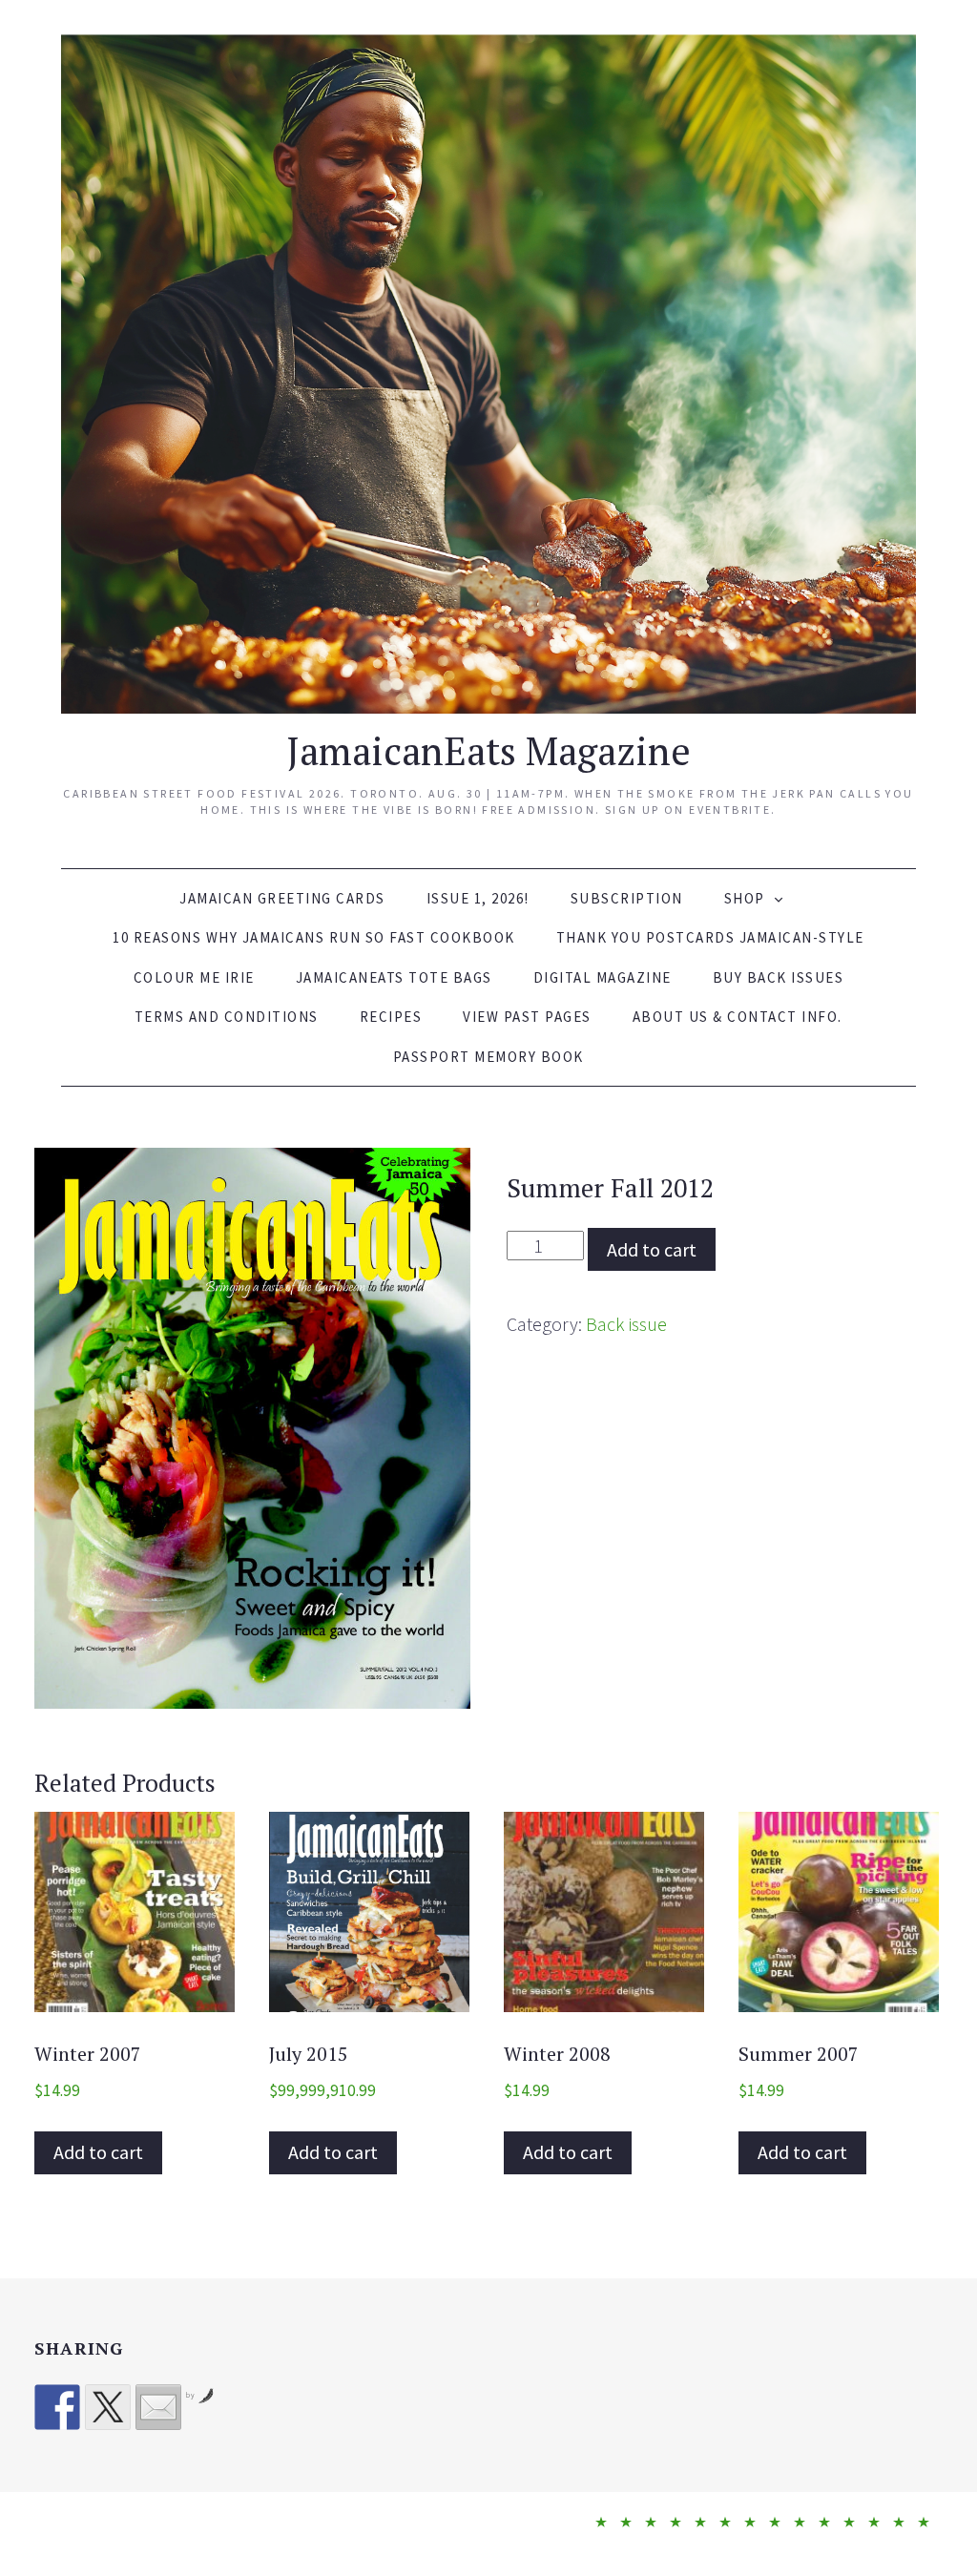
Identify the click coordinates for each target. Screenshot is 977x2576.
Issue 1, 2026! (478, 898)
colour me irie (194, 977)
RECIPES (391, 1017)
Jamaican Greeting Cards (282, 898)
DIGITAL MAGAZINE (603, 977)
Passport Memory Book (488, 1057)
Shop (745, 898)
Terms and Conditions (227, 1017)
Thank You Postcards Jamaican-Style (710, 937)
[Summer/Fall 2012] (252, 1428)
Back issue (626, 1324)
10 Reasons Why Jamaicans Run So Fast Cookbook (314, 937)
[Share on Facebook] (57, 2407)
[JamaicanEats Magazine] (489, 371)
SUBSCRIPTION (627, 898)
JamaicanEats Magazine (488, 750)
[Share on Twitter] (108, 2407)
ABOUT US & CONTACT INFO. (738, 1017)
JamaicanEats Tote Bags (394, 977)
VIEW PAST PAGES (527, 1017)
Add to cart (652, 1249)
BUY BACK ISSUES (779, 977)
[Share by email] (158, 2407)
